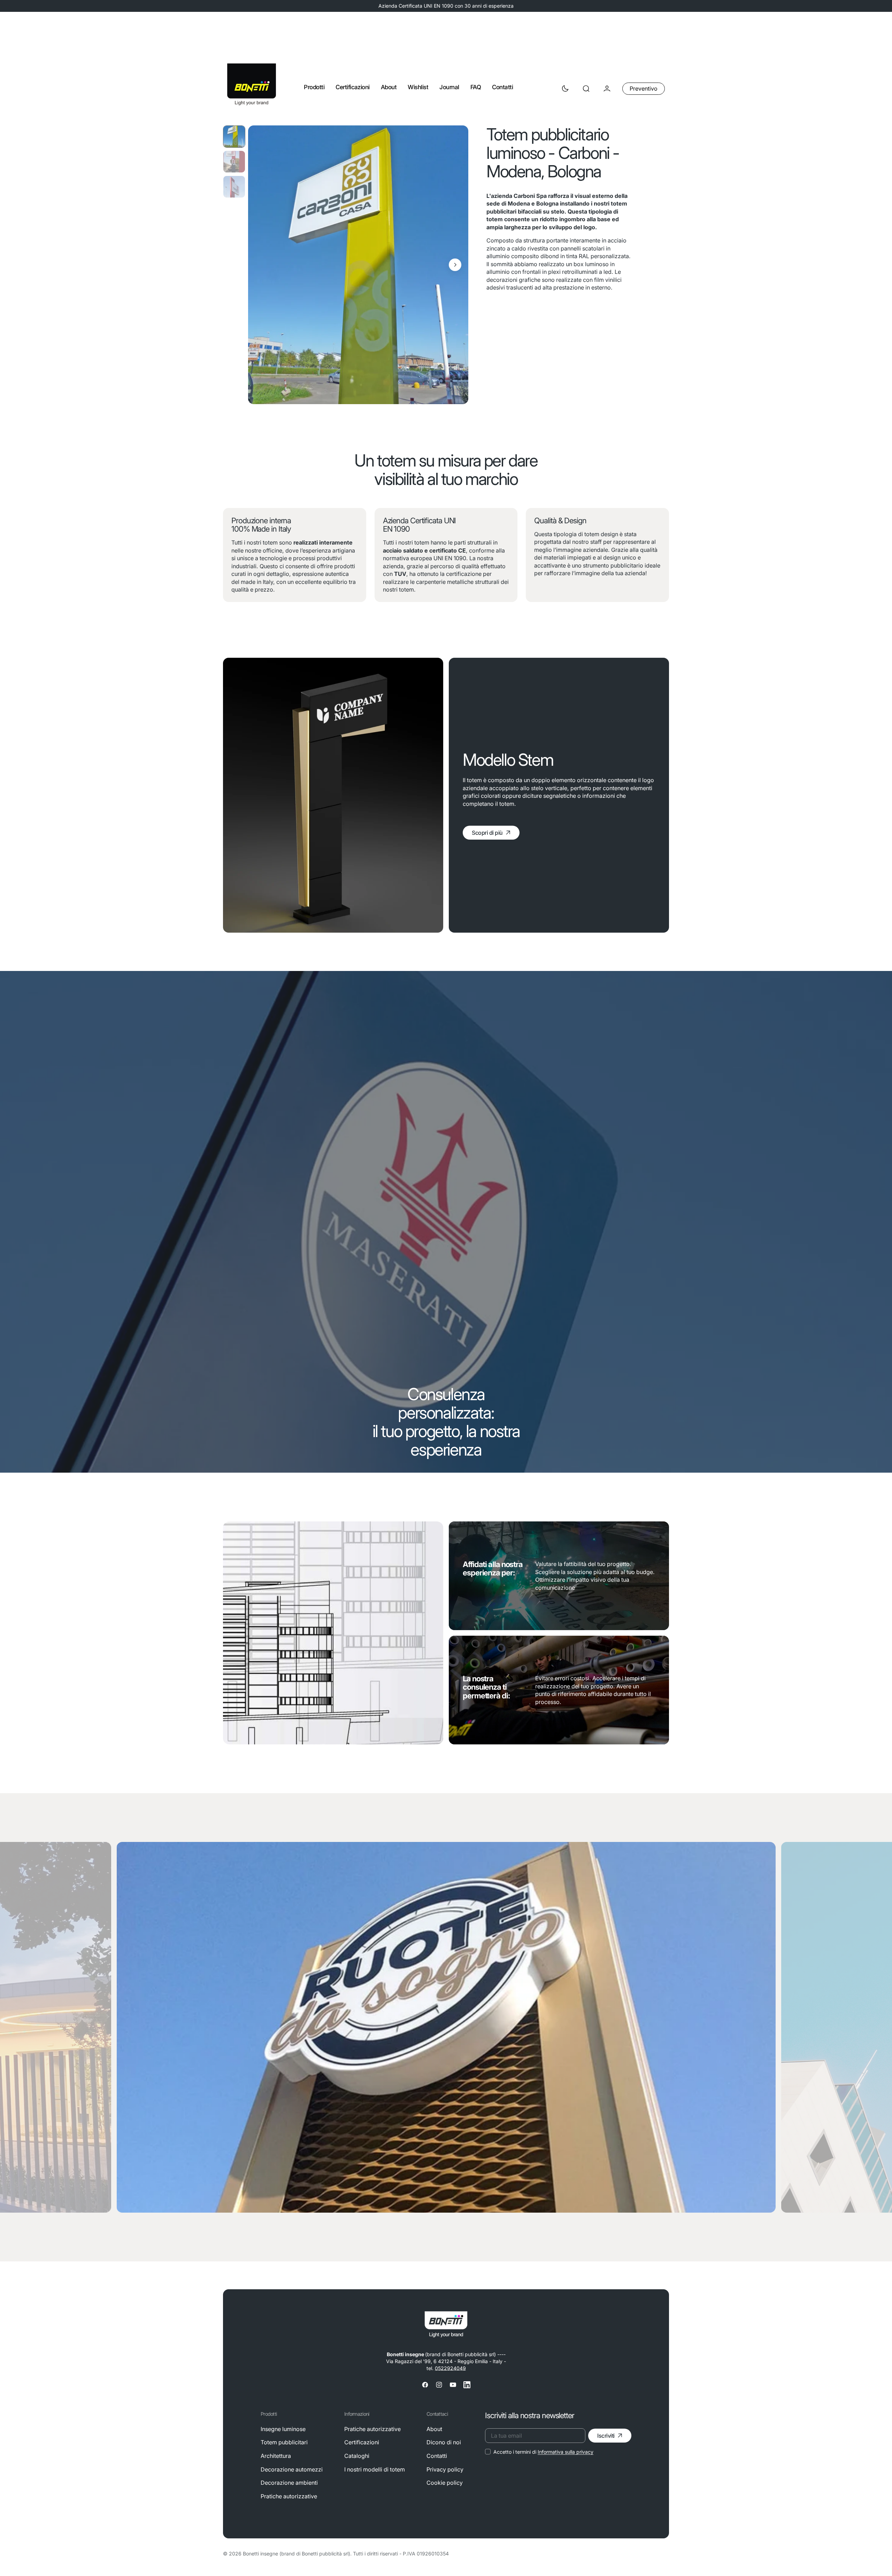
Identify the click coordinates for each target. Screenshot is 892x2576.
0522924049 (450, 2368)
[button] (586, 88)
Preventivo (644, 88)
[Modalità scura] (565, 88)
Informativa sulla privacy (566, 2452)
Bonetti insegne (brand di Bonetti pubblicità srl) (297, 2554)
